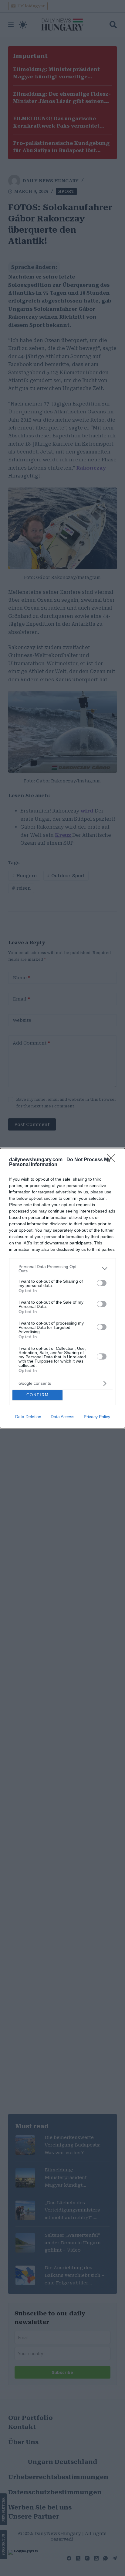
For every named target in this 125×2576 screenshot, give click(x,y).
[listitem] (62, 1269)
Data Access (62, 1417)
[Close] (113, 1160)
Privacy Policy (97, 1417)
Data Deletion (28, 1417)
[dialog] (62, 1288)
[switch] (102, 1283)
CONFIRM (38, 1395)
